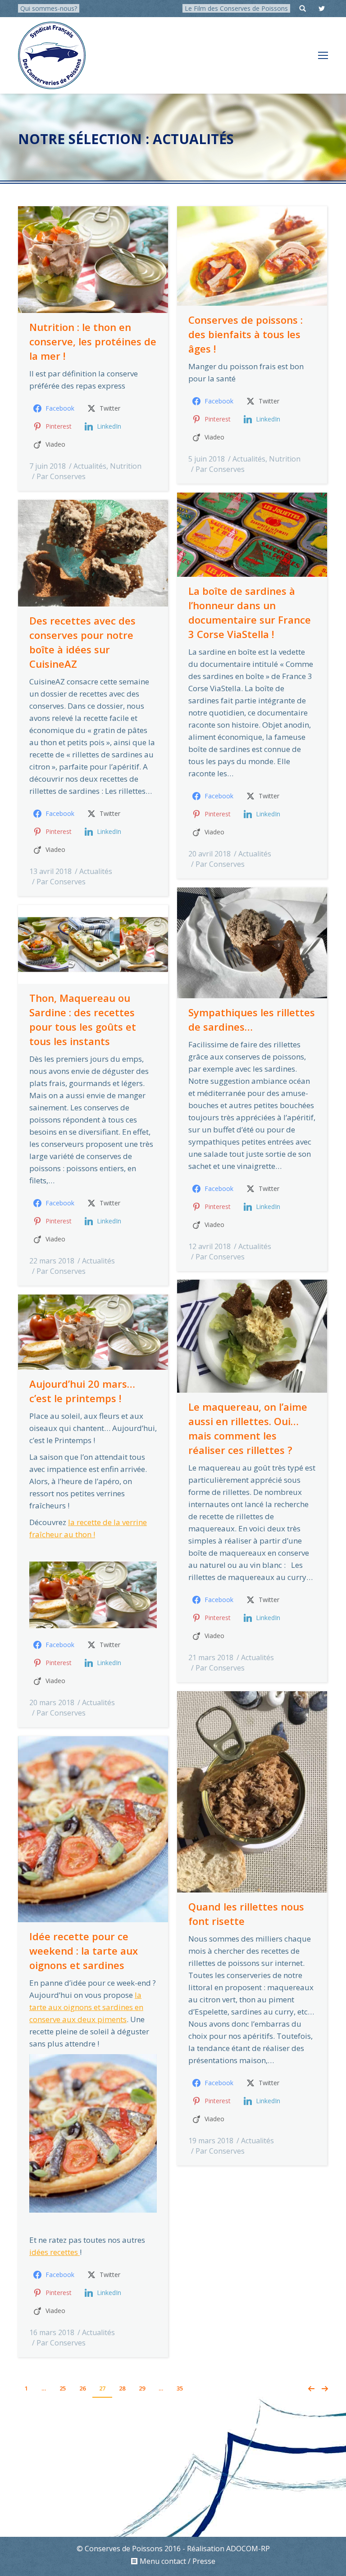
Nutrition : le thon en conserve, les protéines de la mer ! (93, 341)
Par (61, 476)
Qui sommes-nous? (49, 8)
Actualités (90, 466)
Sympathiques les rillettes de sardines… (252, 1019)
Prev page (311, 2389)
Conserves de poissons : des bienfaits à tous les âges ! (246, 334)
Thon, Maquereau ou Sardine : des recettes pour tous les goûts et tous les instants (83, 1019)
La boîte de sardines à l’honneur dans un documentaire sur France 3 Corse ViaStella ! (250, 612)
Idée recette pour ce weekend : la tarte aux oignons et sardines (84, 1951)
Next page (325, 2389)
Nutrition (126, 466)
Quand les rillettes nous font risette (246, 1914)
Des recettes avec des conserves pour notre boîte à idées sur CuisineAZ (82, 642)
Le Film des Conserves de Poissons (236, 8)
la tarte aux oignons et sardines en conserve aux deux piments (86, 2007)
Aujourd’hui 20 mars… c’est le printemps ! (82, 1391)
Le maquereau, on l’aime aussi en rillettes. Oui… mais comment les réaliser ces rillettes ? (248, 1428)
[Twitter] (322, 9)
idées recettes (55, 2252)
